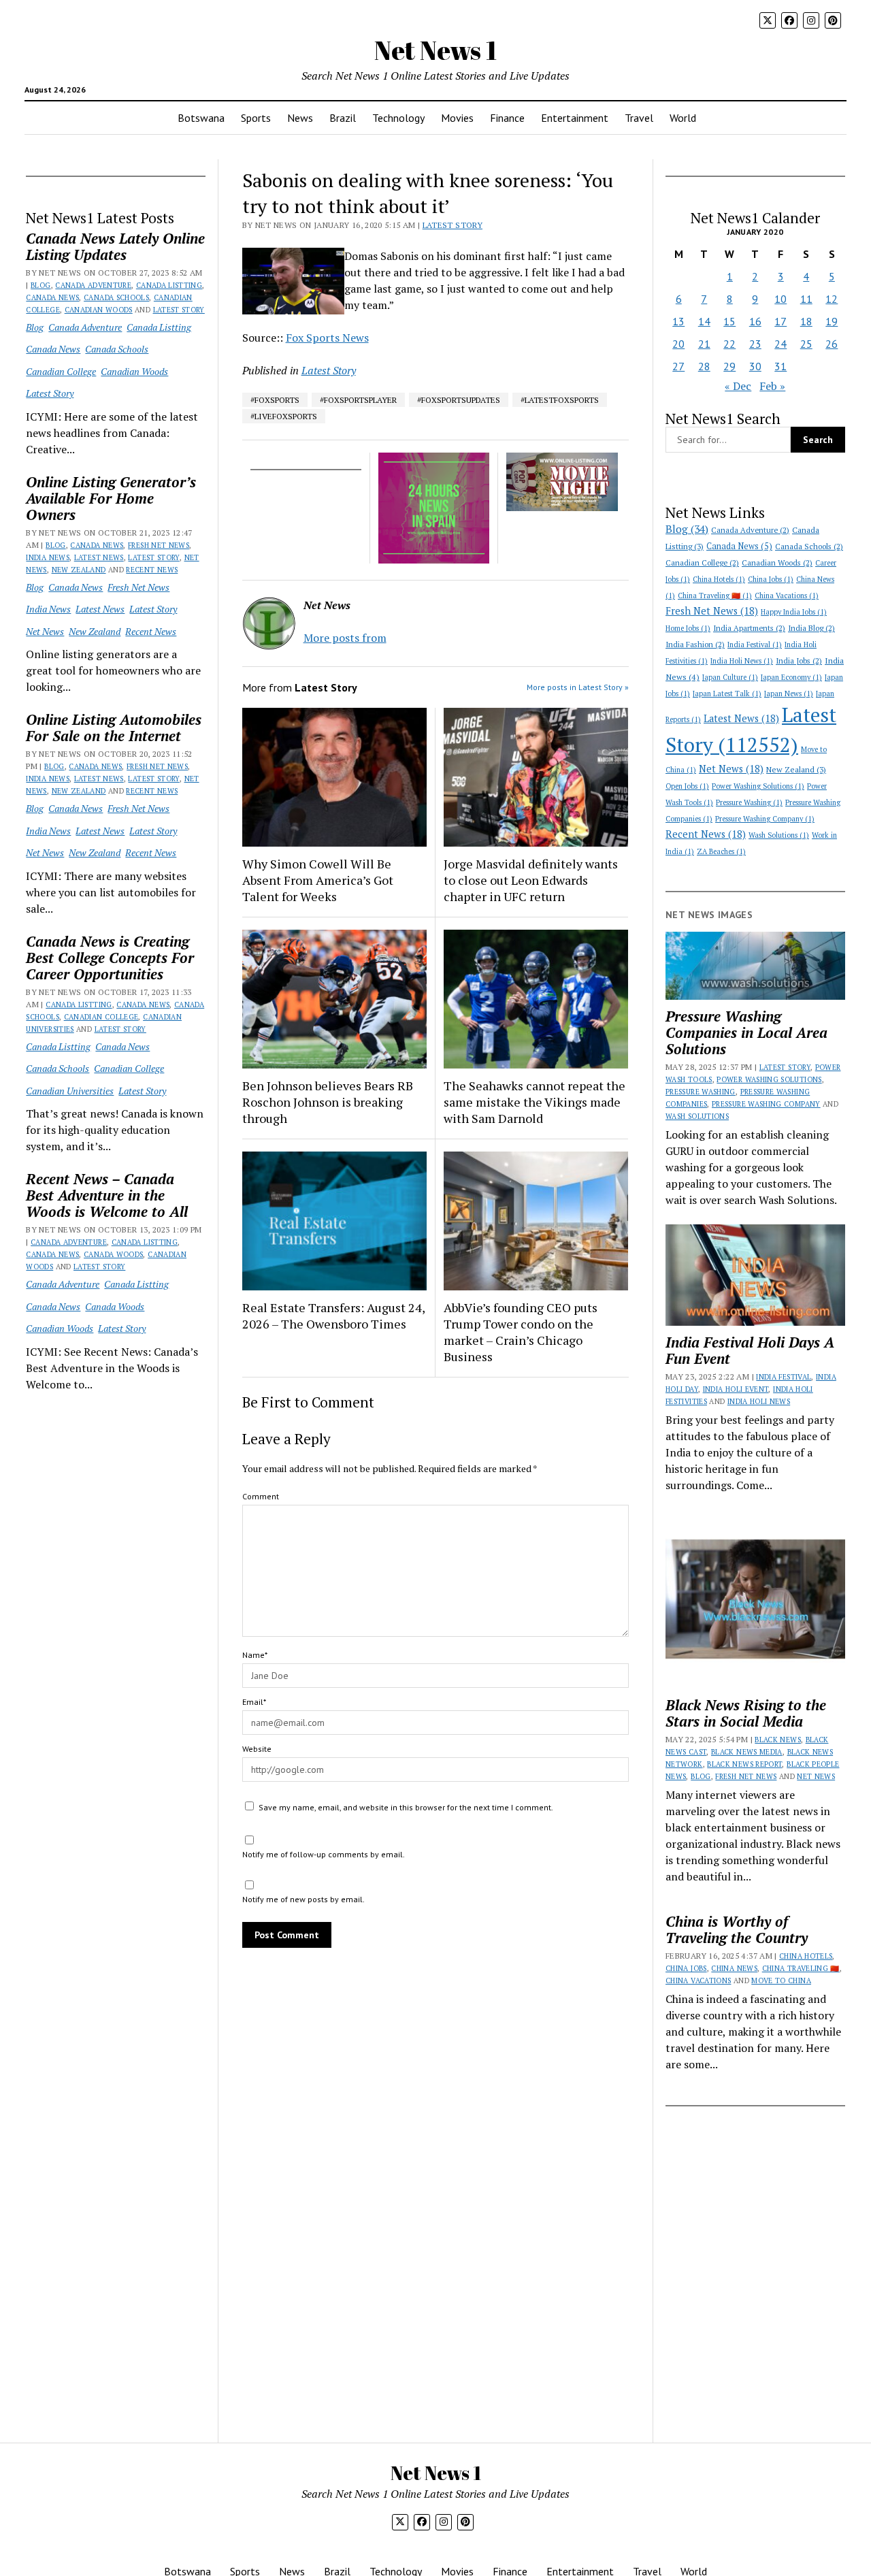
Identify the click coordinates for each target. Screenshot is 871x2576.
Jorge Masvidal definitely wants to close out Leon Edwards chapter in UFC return (531, 880)
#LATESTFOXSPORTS (560, 400)
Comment (261, 1496)
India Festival (755, 645)
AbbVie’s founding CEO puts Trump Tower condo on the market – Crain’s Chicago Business (521, 1332)
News (300, 118)
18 (806, 321)
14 (704, 321)
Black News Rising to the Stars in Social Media (746, 1713)
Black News (778, 1740)
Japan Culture (730, 677)
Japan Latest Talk (727, 694)
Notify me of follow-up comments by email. (324, 1854)
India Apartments (749, 628)
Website (257, 1749)
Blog (40, 285)
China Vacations (787, 596)
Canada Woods (113, 1254)
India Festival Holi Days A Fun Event (750, 1350)
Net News (45, 631)
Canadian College (61, 371)
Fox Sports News (327, 338)
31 (780, 366)
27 (678, 366)
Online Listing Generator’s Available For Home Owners (111, 498)
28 (704, 366)
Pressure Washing (749, 802)
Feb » (772, 386)
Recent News (152, 570)
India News (48, 557)
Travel (639, 118)
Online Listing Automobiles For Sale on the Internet (114, 728)
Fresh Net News (159, 545)
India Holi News (742, 661)
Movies (457, 118)
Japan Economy (791, 677)
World (683, 118)
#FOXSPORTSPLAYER (358, 400)
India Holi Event (736, 1389)
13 (678, 321)
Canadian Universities (70, 1091)
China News (734, 1968)
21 (704, 344)
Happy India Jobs (794, 612)
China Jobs (771, 579)
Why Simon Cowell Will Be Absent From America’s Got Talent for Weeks (318, 880)
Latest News (99, 557)
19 (832, 321)
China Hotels (719, 579)
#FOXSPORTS (275, 400)
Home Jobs (688, 628)
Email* (254, 1702)
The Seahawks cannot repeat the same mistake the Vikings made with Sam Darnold (535, 1102)
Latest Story (179, 310)
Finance (507, 118)
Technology (398, 118)
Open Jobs (687, 786)
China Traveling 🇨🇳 (715, 596)
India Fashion (695, 644)
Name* (255, 1655)
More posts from (345, 638)
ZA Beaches (721, 851)
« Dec (738, 386)
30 (755, 366)
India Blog (811, 628)
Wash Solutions (779, 835)
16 (755, 321)
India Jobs (799, 661)
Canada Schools (116, 297)
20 (678, 344)
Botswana (201, 118)
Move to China (781, 1980)
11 (806, 299)
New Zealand (79, 570)
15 (729, 321)
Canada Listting (169, 285)
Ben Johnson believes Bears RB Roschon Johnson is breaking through (328, 1102)
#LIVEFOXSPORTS (284, 416)
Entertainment (575, 118)
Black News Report (744, 1764)
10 (780, 299)
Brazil (343, 118)
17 (780, 321)
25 (806, 344)
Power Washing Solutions (758, 786)
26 (832, 344)
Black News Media (747, 1752)
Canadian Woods (99, 310)
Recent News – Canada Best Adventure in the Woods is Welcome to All (107, 1195)
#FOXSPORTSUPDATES (459, 400)
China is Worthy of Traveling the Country (737, 1929)
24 (780, 344)
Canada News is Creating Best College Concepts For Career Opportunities (110, 958)
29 (729, 366)
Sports (256, 118)
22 (729, 344)
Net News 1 (435, 50)
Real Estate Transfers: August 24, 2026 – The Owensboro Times (333, 1316)
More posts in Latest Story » (578, 687)
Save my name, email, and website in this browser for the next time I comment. (406, 1807)
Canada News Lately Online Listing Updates (115, 246)
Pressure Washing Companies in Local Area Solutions (746, 1032)
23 (755, 344)
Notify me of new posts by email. (303, 1899)
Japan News (789, 694)
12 (832, 299)
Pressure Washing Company (765, 819)
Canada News (52, 297)
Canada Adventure (93, 285)
